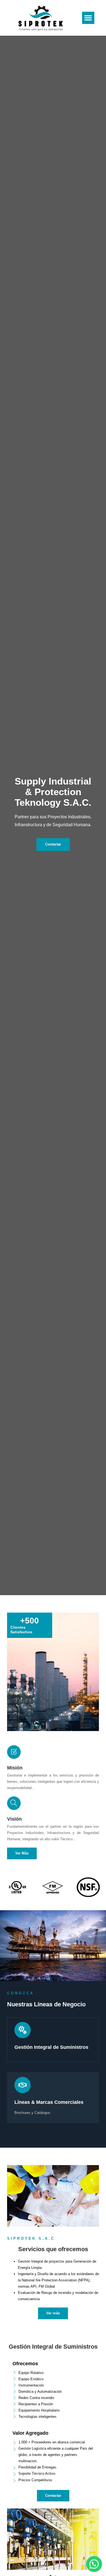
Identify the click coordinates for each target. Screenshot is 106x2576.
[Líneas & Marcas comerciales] (23, 2085)
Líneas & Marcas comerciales (49, 2102)
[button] (88, 18)
